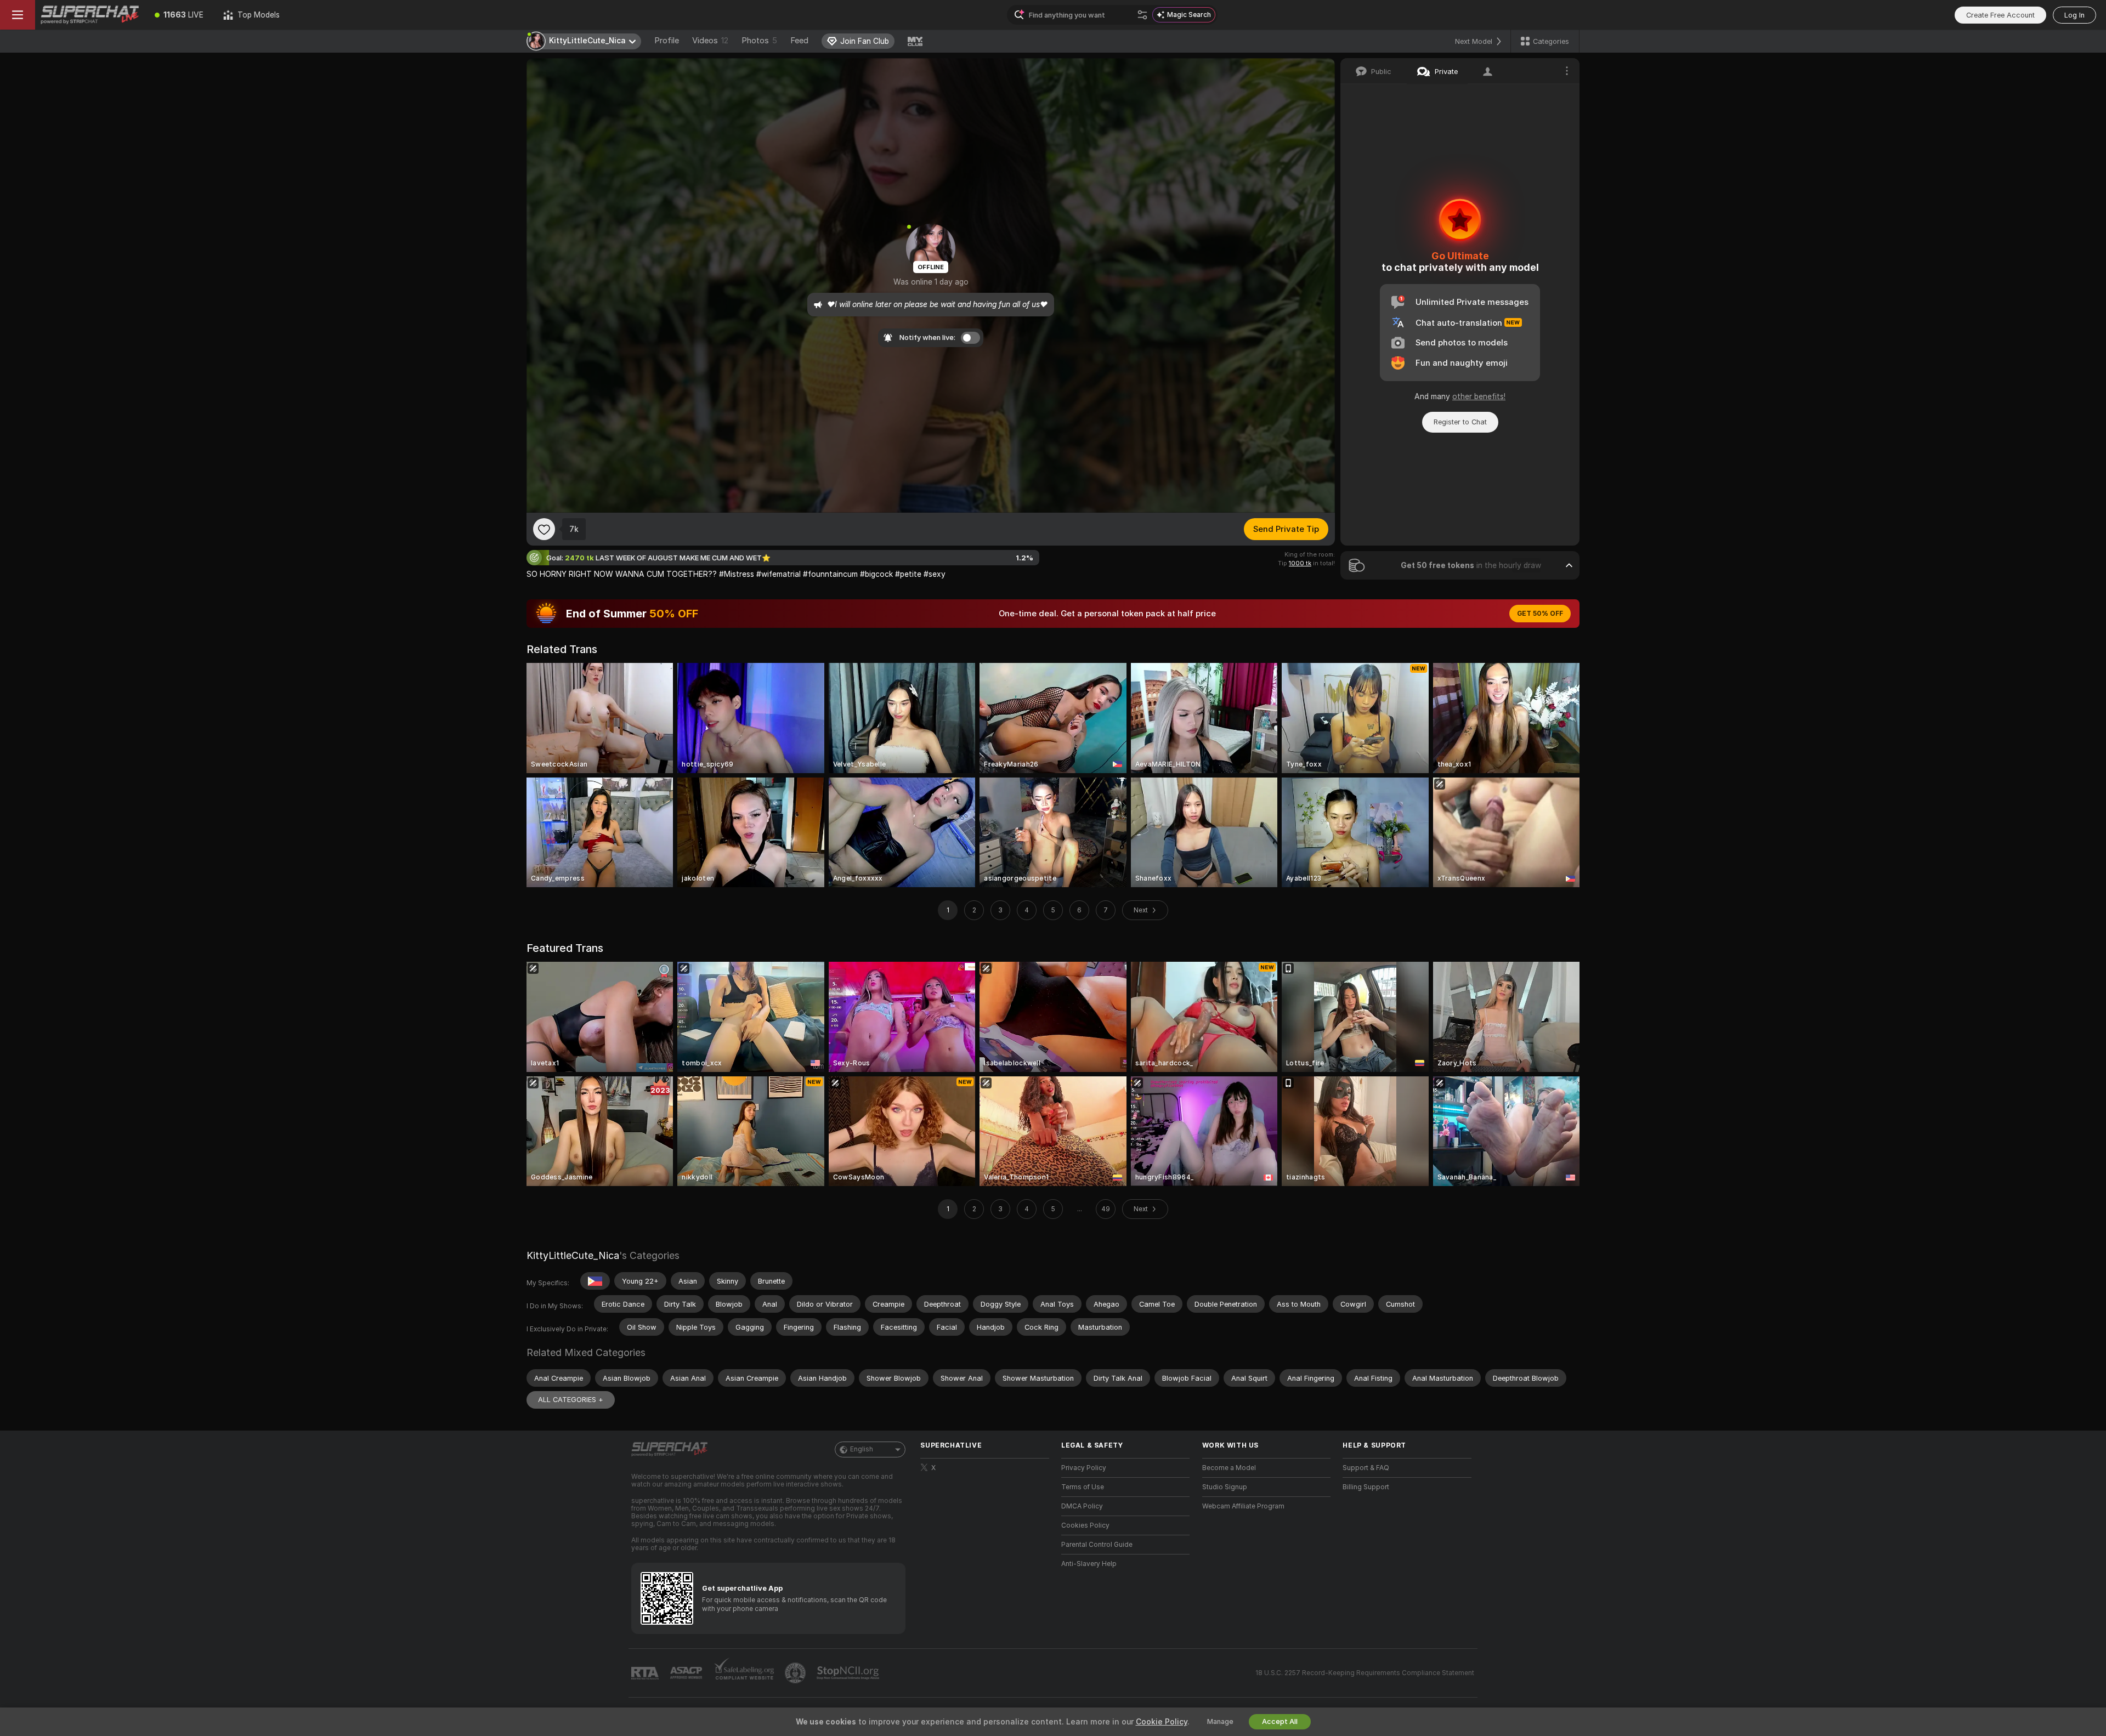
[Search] (1142, 15)
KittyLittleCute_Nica (573, 1255)
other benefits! (1479, 396)
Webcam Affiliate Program (1243, 1506)
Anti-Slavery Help (1089, 1564)
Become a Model (1229, 1468)
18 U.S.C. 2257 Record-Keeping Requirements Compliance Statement (1365, 1673)
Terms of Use (1083, 1487)
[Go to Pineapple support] (796, 1673)
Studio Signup (1225, 1487)
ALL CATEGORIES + (571, 1400)
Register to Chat (1460, 422)
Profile (667, 41)
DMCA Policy (1082, 1506)
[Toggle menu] (18, 15)
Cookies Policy (1085, 1525)
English (862, 1449)
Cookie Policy (1162, 1722)
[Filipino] (595, 1281)
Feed (799, 41)
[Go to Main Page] (90, 15)
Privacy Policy (1084, 1468)
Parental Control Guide (1097, 1545)
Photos (759, 41)
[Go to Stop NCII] (849, 1673)
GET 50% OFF (1540, 614)
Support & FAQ (1366, 1468)
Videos (710, 41)
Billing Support (1366, 1487)
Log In (2074, 15)
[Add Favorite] (544, 529)
